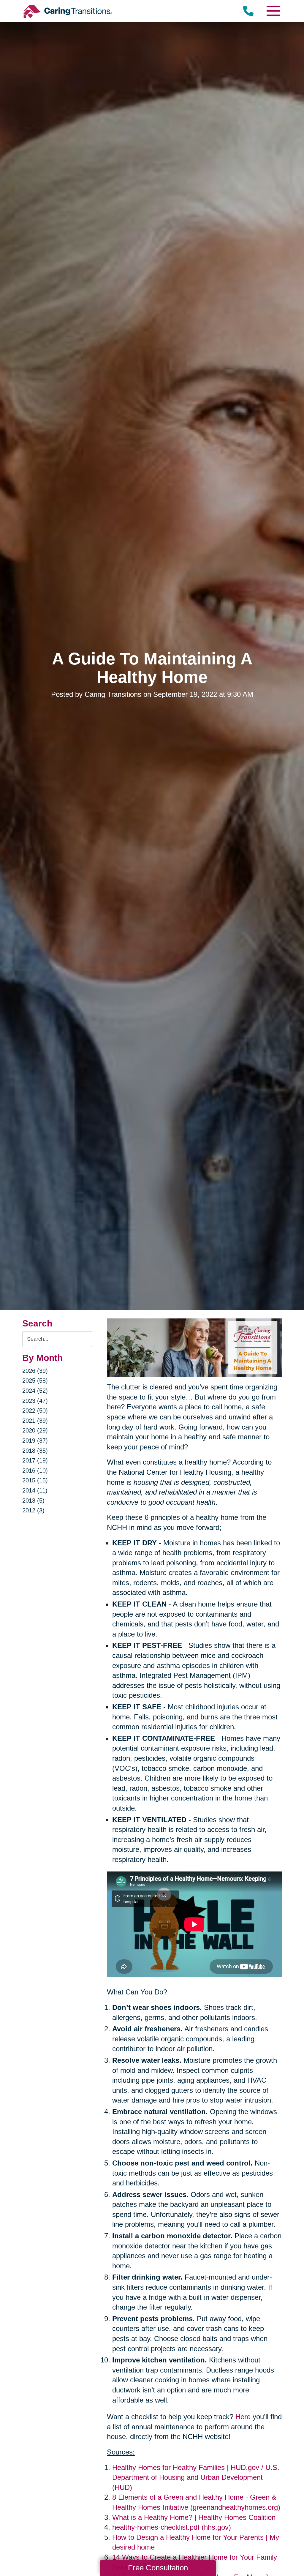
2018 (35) (35, 1451)
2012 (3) (33, 1510)
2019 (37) (35, 1441)
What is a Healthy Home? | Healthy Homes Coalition (194, 2517)
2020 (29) (35, 1430)
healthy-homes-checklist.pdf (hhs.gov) (172, 2527)
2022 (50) (35, 1411)
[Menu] (273, 11)
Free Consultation (158, 2568)
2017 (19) (35, 1460)
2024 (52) (35, 1391)
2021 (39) (35, 1421)
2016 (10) (35, 1471)
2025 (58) (35, 1381)
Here (243, 2417)
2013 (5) (33, 1501)
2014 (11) (35, 1490)
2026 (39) (35, 1371)
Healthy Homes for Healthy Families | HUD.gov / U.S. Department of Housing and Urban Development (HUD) (196, 2477)
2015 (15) (35, 1480)
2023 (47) (35, 1401)
